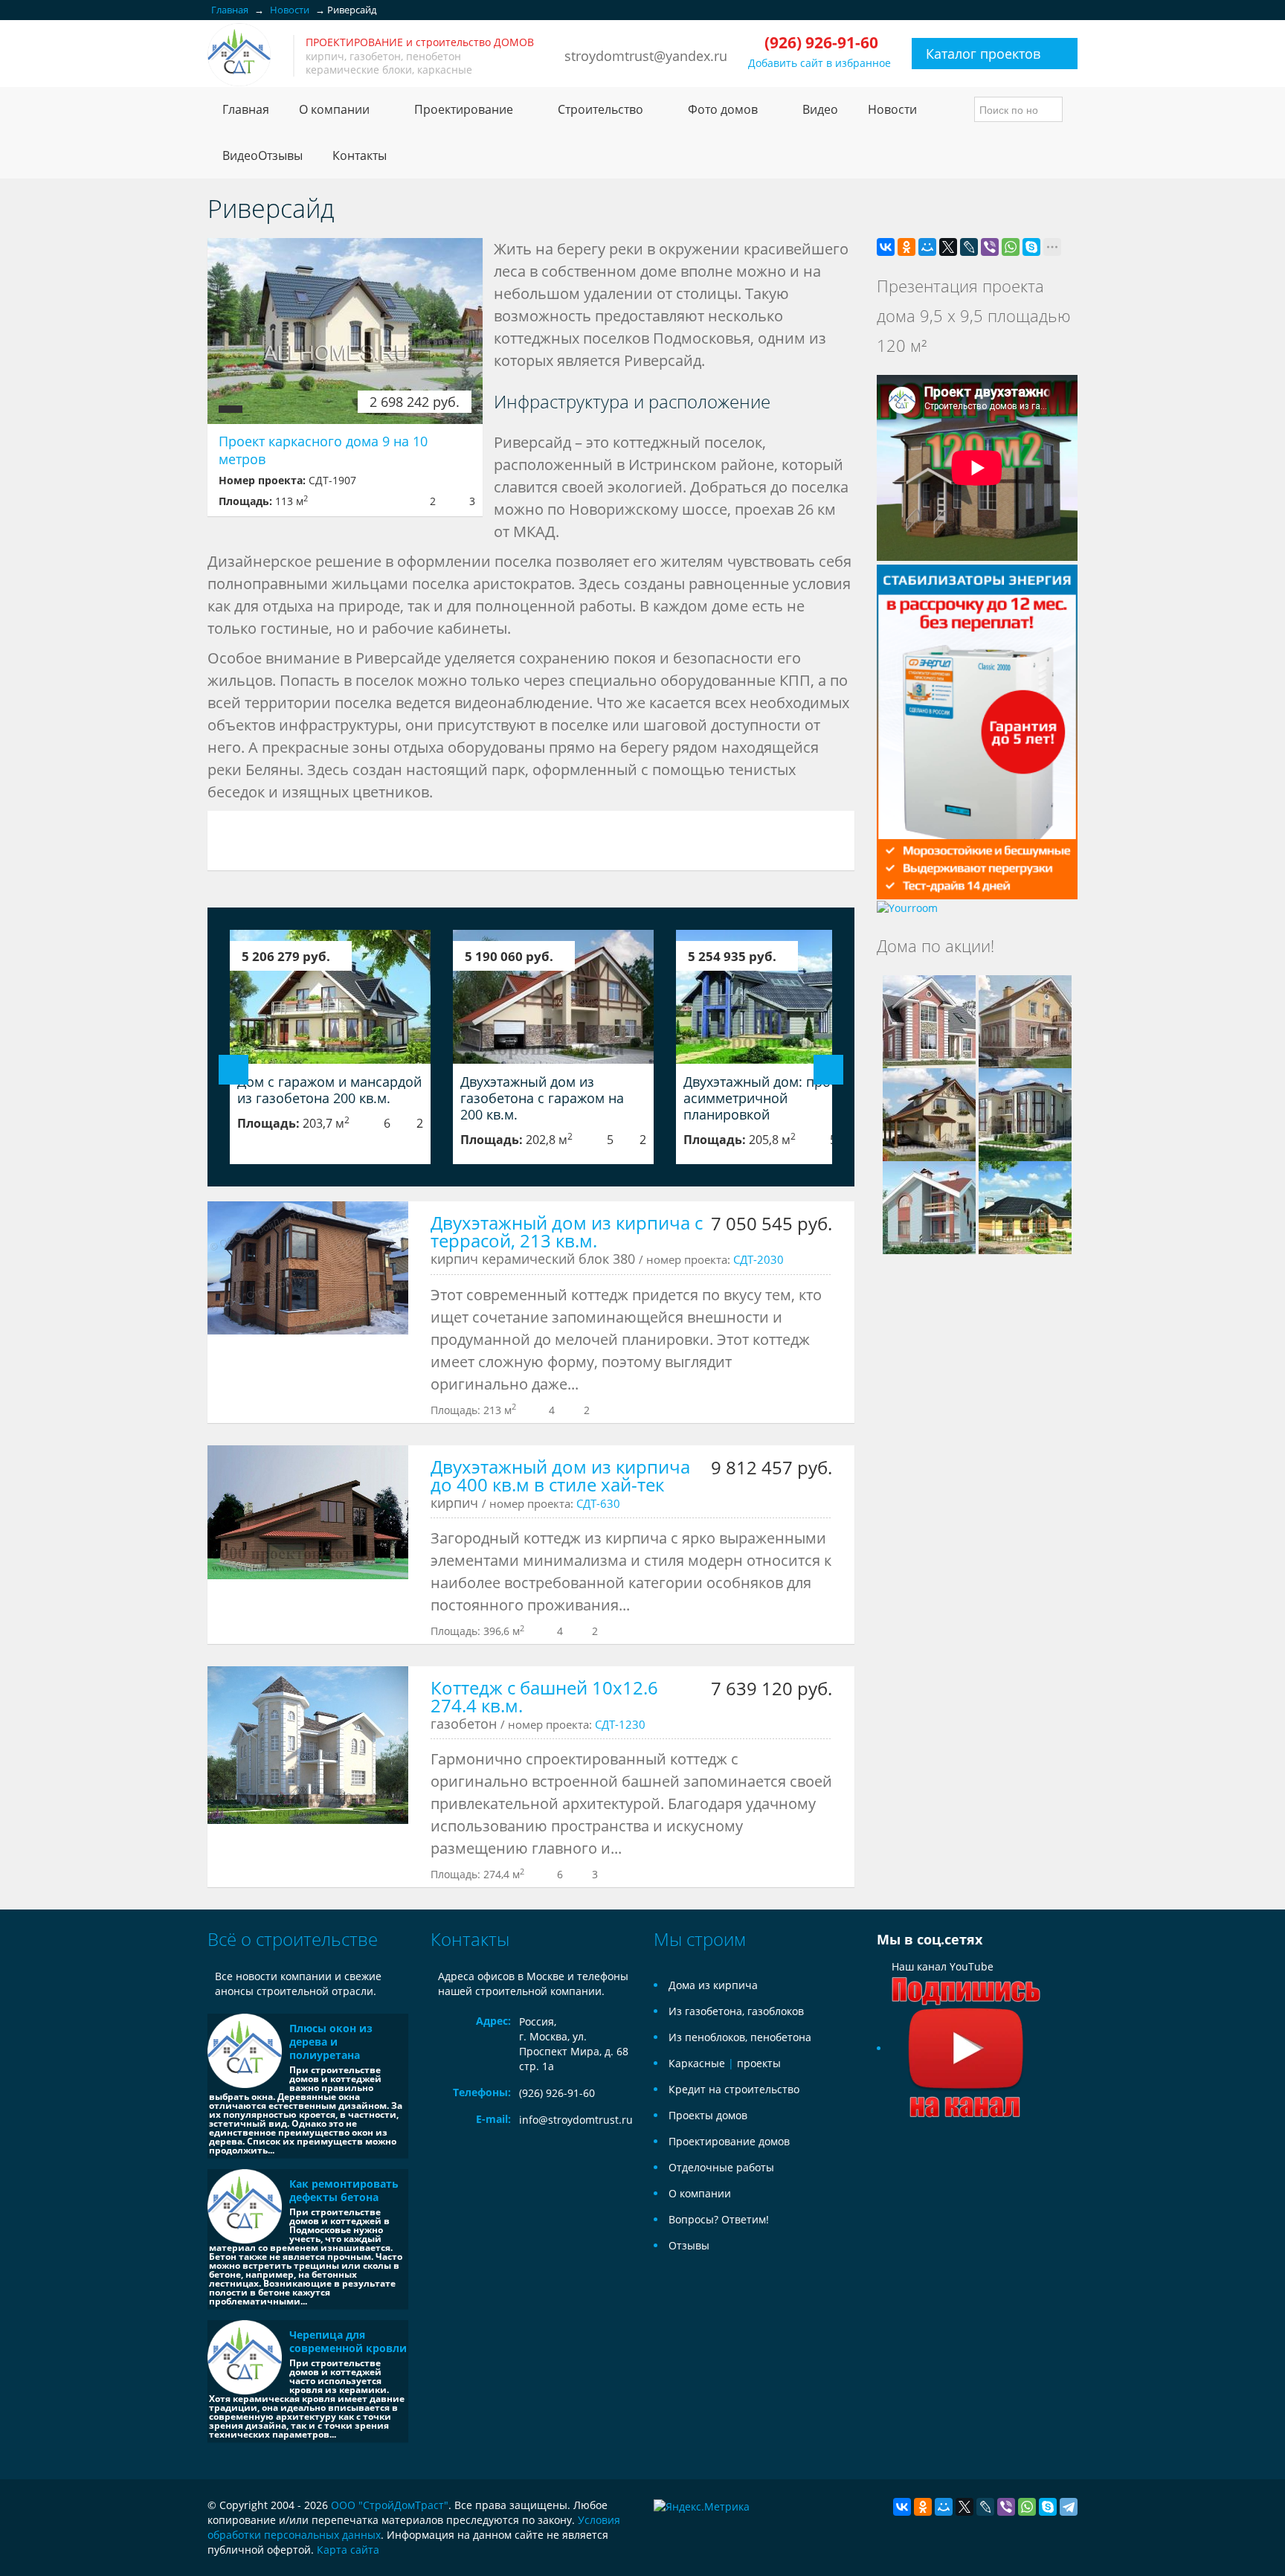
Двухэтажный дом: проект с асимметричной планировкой (772, 1098)
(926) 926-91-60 (557, 2093)
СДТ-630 (598, 1503)
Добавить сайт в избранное (819, 63)
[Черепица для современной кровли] (245, 2357)
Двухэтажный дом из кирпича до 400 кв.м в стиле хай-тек (560, 1475)
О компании (700, 2193)
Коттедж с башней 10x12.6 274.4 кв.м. (544, 1696)
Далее (828, 1070)
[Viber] (990, 247)
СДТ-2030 (759, 1259)
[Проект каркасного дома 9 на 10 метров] (345, 331)
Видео (820, 109)
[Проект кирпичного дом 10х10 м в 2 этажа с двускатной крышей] (1025, 1020)
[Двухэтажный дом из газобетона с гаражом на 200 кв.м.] (553, 997)
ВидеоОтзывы (263, 155)
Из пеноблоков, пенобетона (740, 2037)
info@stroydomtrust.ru (576, 2120)
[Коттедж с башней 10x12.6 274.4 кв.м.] (308, 1745)
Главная (246, 109)
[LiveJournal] (969, 247)
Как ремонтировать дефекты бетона (344, 2190)
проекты (759, 2063)
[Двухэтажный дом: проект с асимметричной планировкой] (776, 997)
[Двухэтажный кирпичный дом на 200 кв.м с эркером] (929, 1020)
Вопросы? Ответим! (719, 2219)
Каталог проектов (983, 54)
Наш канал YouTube (943, 1966)
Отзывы (689, 2245)
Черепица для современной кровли (348, 2341)
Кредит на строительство (734, 2089)
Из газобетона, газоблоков (736, 2011)
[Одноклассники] (906, 247)
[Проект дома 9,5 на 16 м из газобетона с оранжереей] (1025, 1206)
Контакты (360, 155)
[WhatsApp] (1011, 247)
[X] (948, 247)
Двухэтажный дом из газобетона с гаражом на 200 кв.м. (542, 1098)
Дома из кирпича (713, 1985)
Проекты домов (708, 2115)
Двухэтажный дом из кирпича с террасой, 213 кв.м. (567, 1231)
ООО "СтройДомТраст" (390, 2505)
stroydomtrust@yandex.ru (646, 56)
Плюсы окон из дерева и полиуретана (331, 2042)
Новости (892, 109)
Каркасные (697, 2063)
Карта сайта (348, 2550)
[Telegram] (1069, 2507)
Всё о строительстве (293, 1939)
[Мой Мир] (927, 247)
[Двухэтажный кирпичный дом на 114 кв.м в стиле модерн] (929, 1206)
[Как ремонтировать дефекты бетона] (245, 2206)
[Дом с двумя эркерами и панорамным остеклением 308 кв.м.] (1025, 1113)
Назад (234, 1070)
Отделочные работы (721, 2167)
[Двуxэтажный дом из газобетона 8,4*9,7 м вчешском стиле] (929, 1113)
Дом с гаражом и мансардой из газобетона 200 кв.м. (329, 1090)
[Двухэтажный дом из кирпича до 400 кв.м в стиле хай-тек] (308, 1512)
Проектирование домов (729, 2141)
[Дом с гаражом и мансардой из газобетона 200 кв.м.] (330, 997)
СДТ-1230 (620, 1724)
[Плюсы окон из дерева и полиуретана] (245, 2051)
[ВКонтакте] (886, 247)
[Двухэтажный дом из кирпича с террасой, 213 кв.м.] (308, 1268)
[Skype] (1031, 247)
